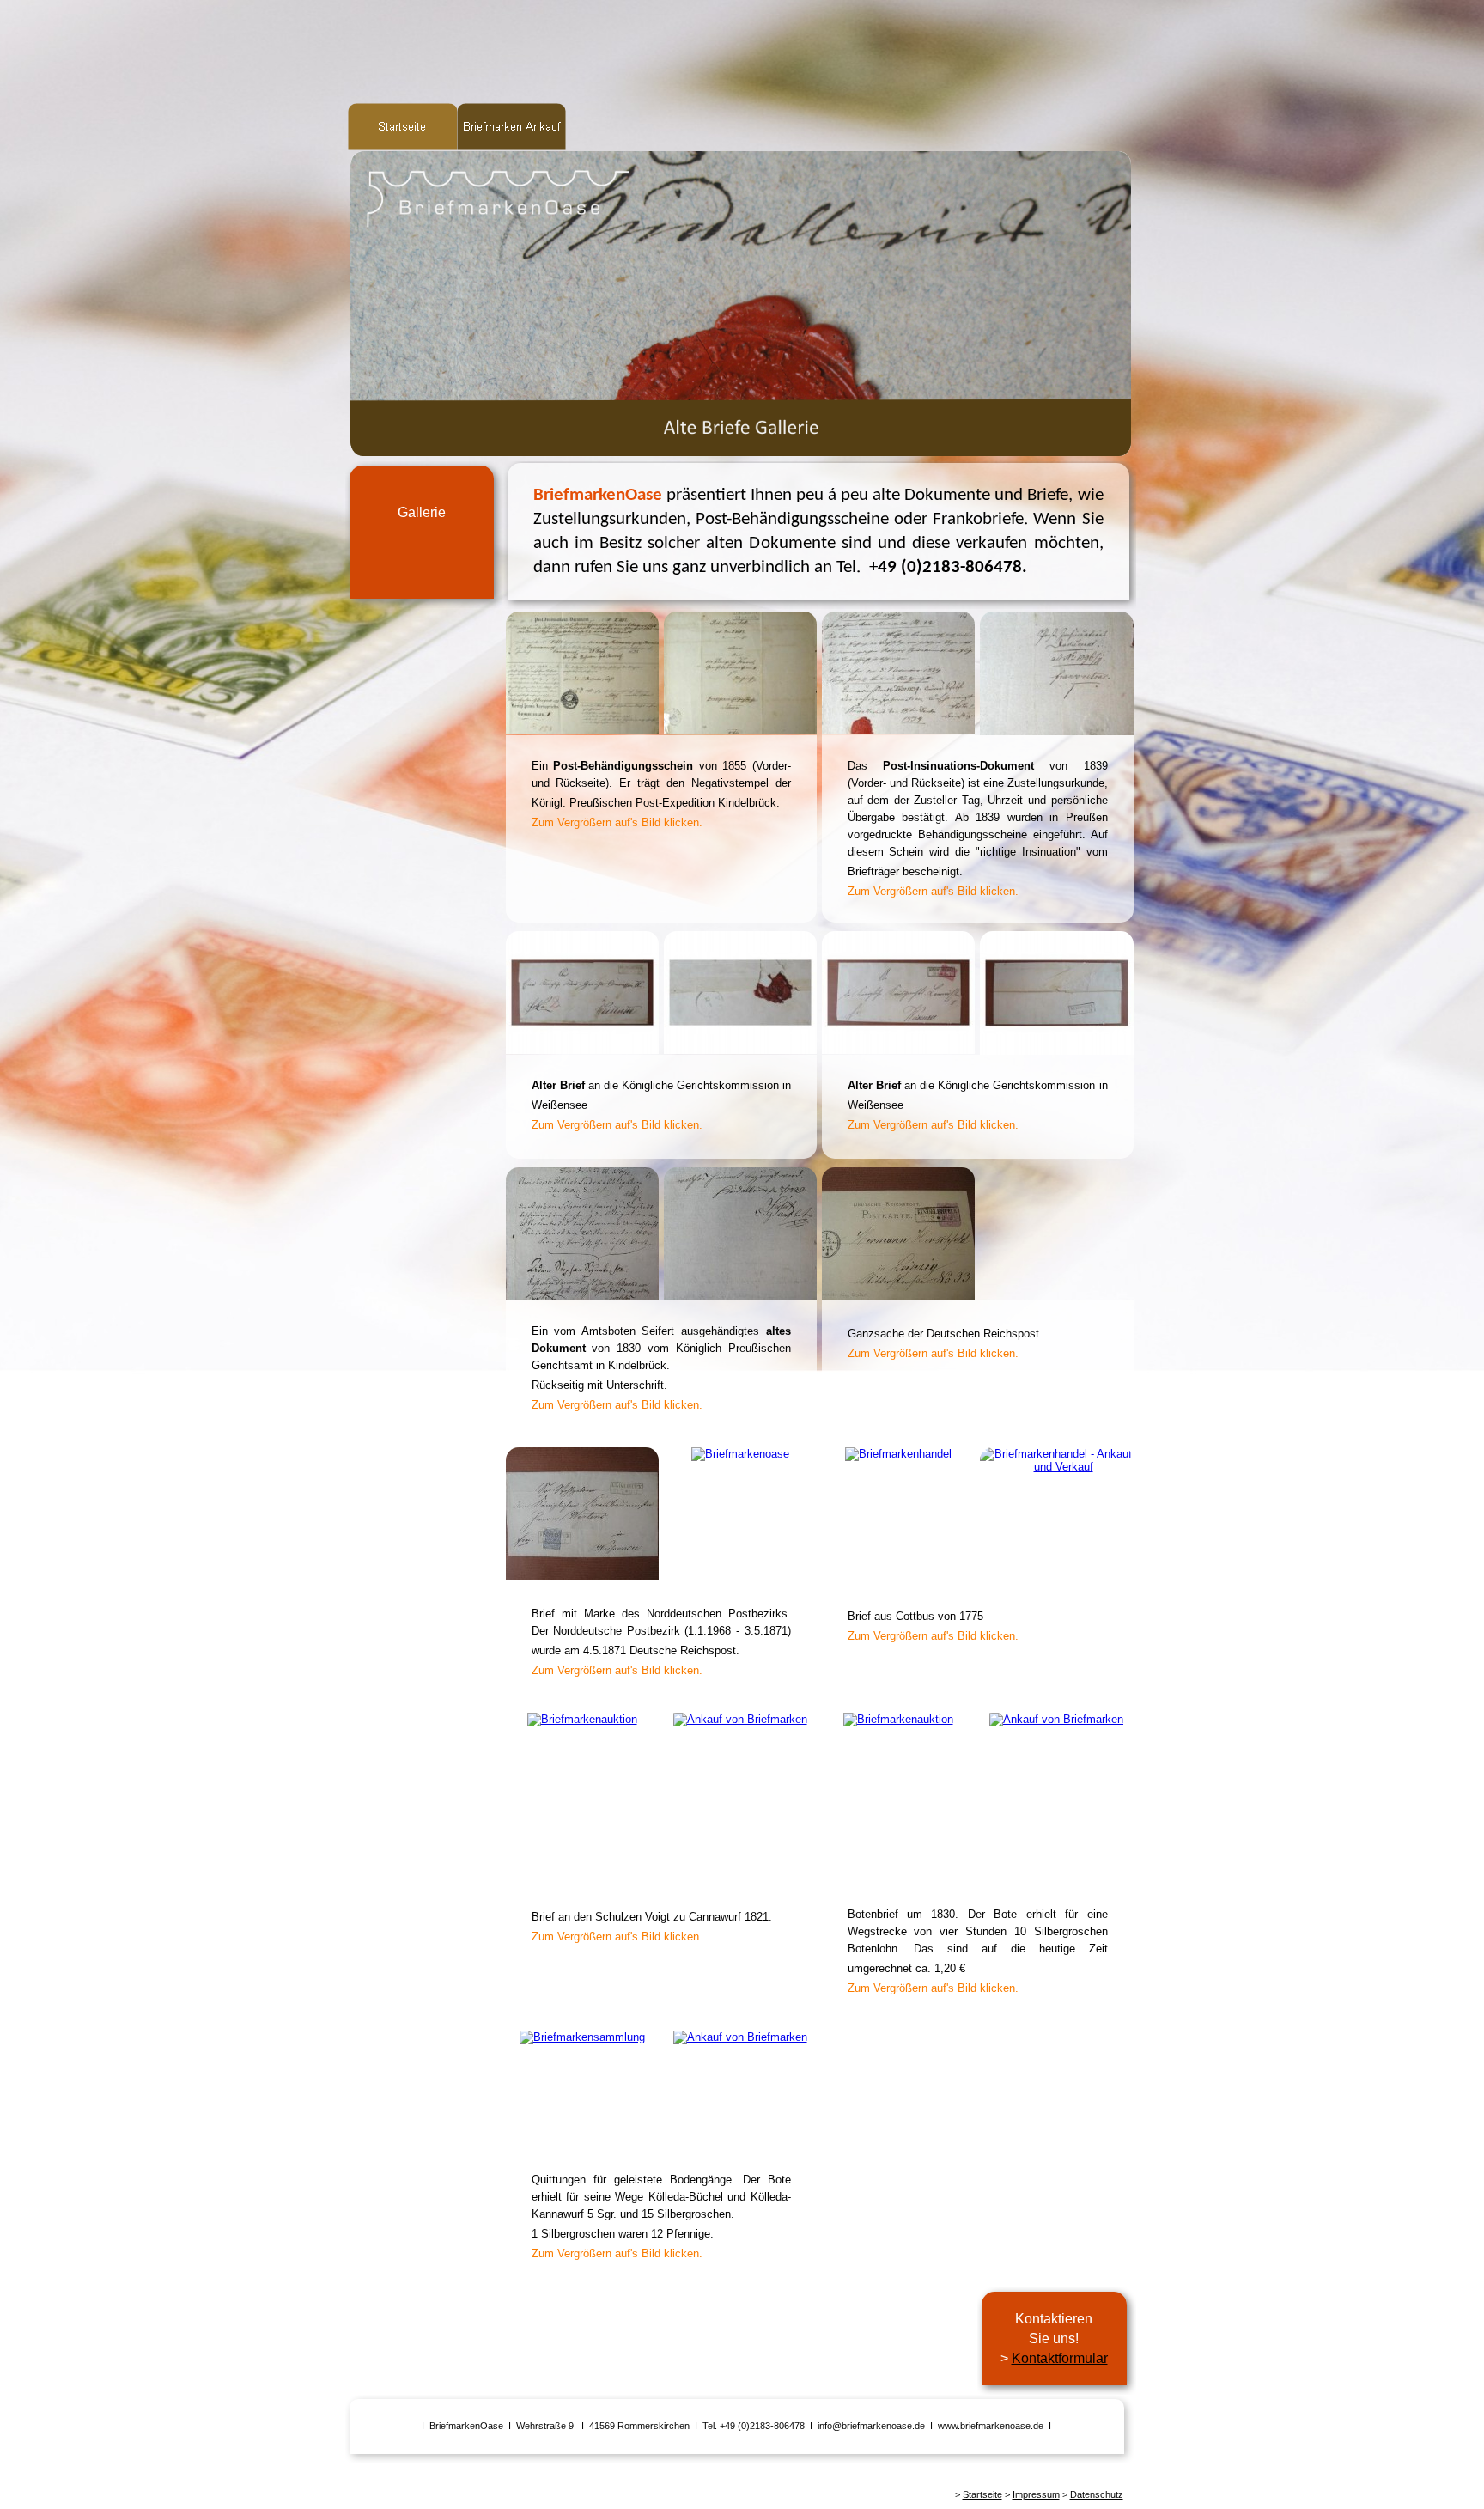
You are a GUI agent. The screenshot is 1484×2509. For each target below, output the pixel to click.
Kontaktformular (1060, 2358)
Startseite (982, 2494)
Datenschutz (1097, 2494)
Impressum (1036, 2494)
